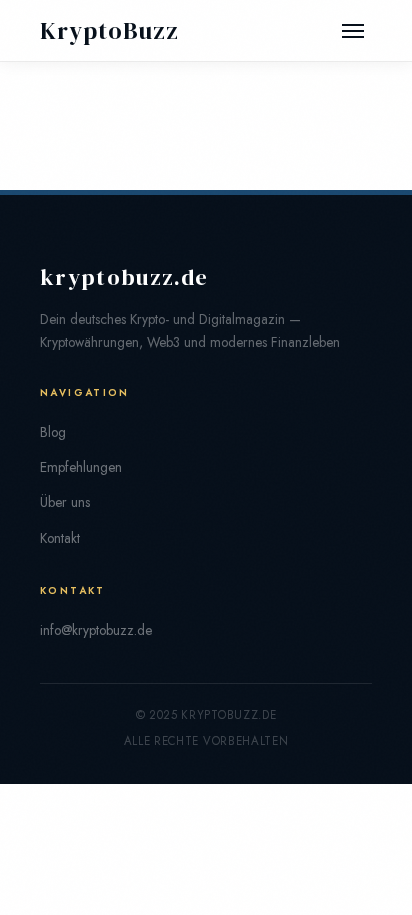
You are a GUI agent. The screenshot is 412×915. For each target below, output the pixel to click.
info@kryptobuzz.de (96, 630)
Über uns (65, 502)
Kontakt (60, 538)
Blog (53, 432)
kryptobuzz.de (124, 277)
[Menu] (353, 31)
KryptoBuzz (109, 31)
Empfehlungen (81, 467)
